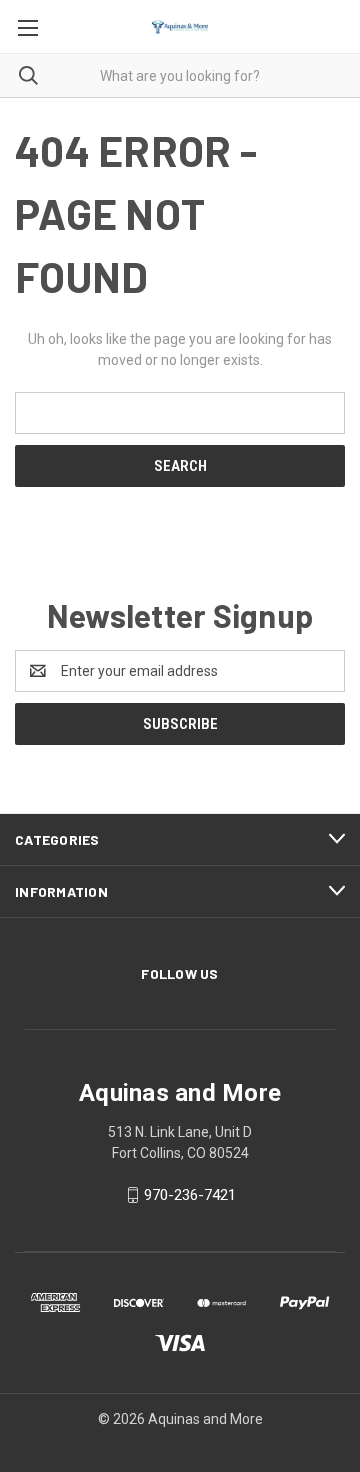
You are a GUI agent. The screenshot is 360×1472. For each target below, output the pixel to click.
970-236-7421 (190, 1195)
